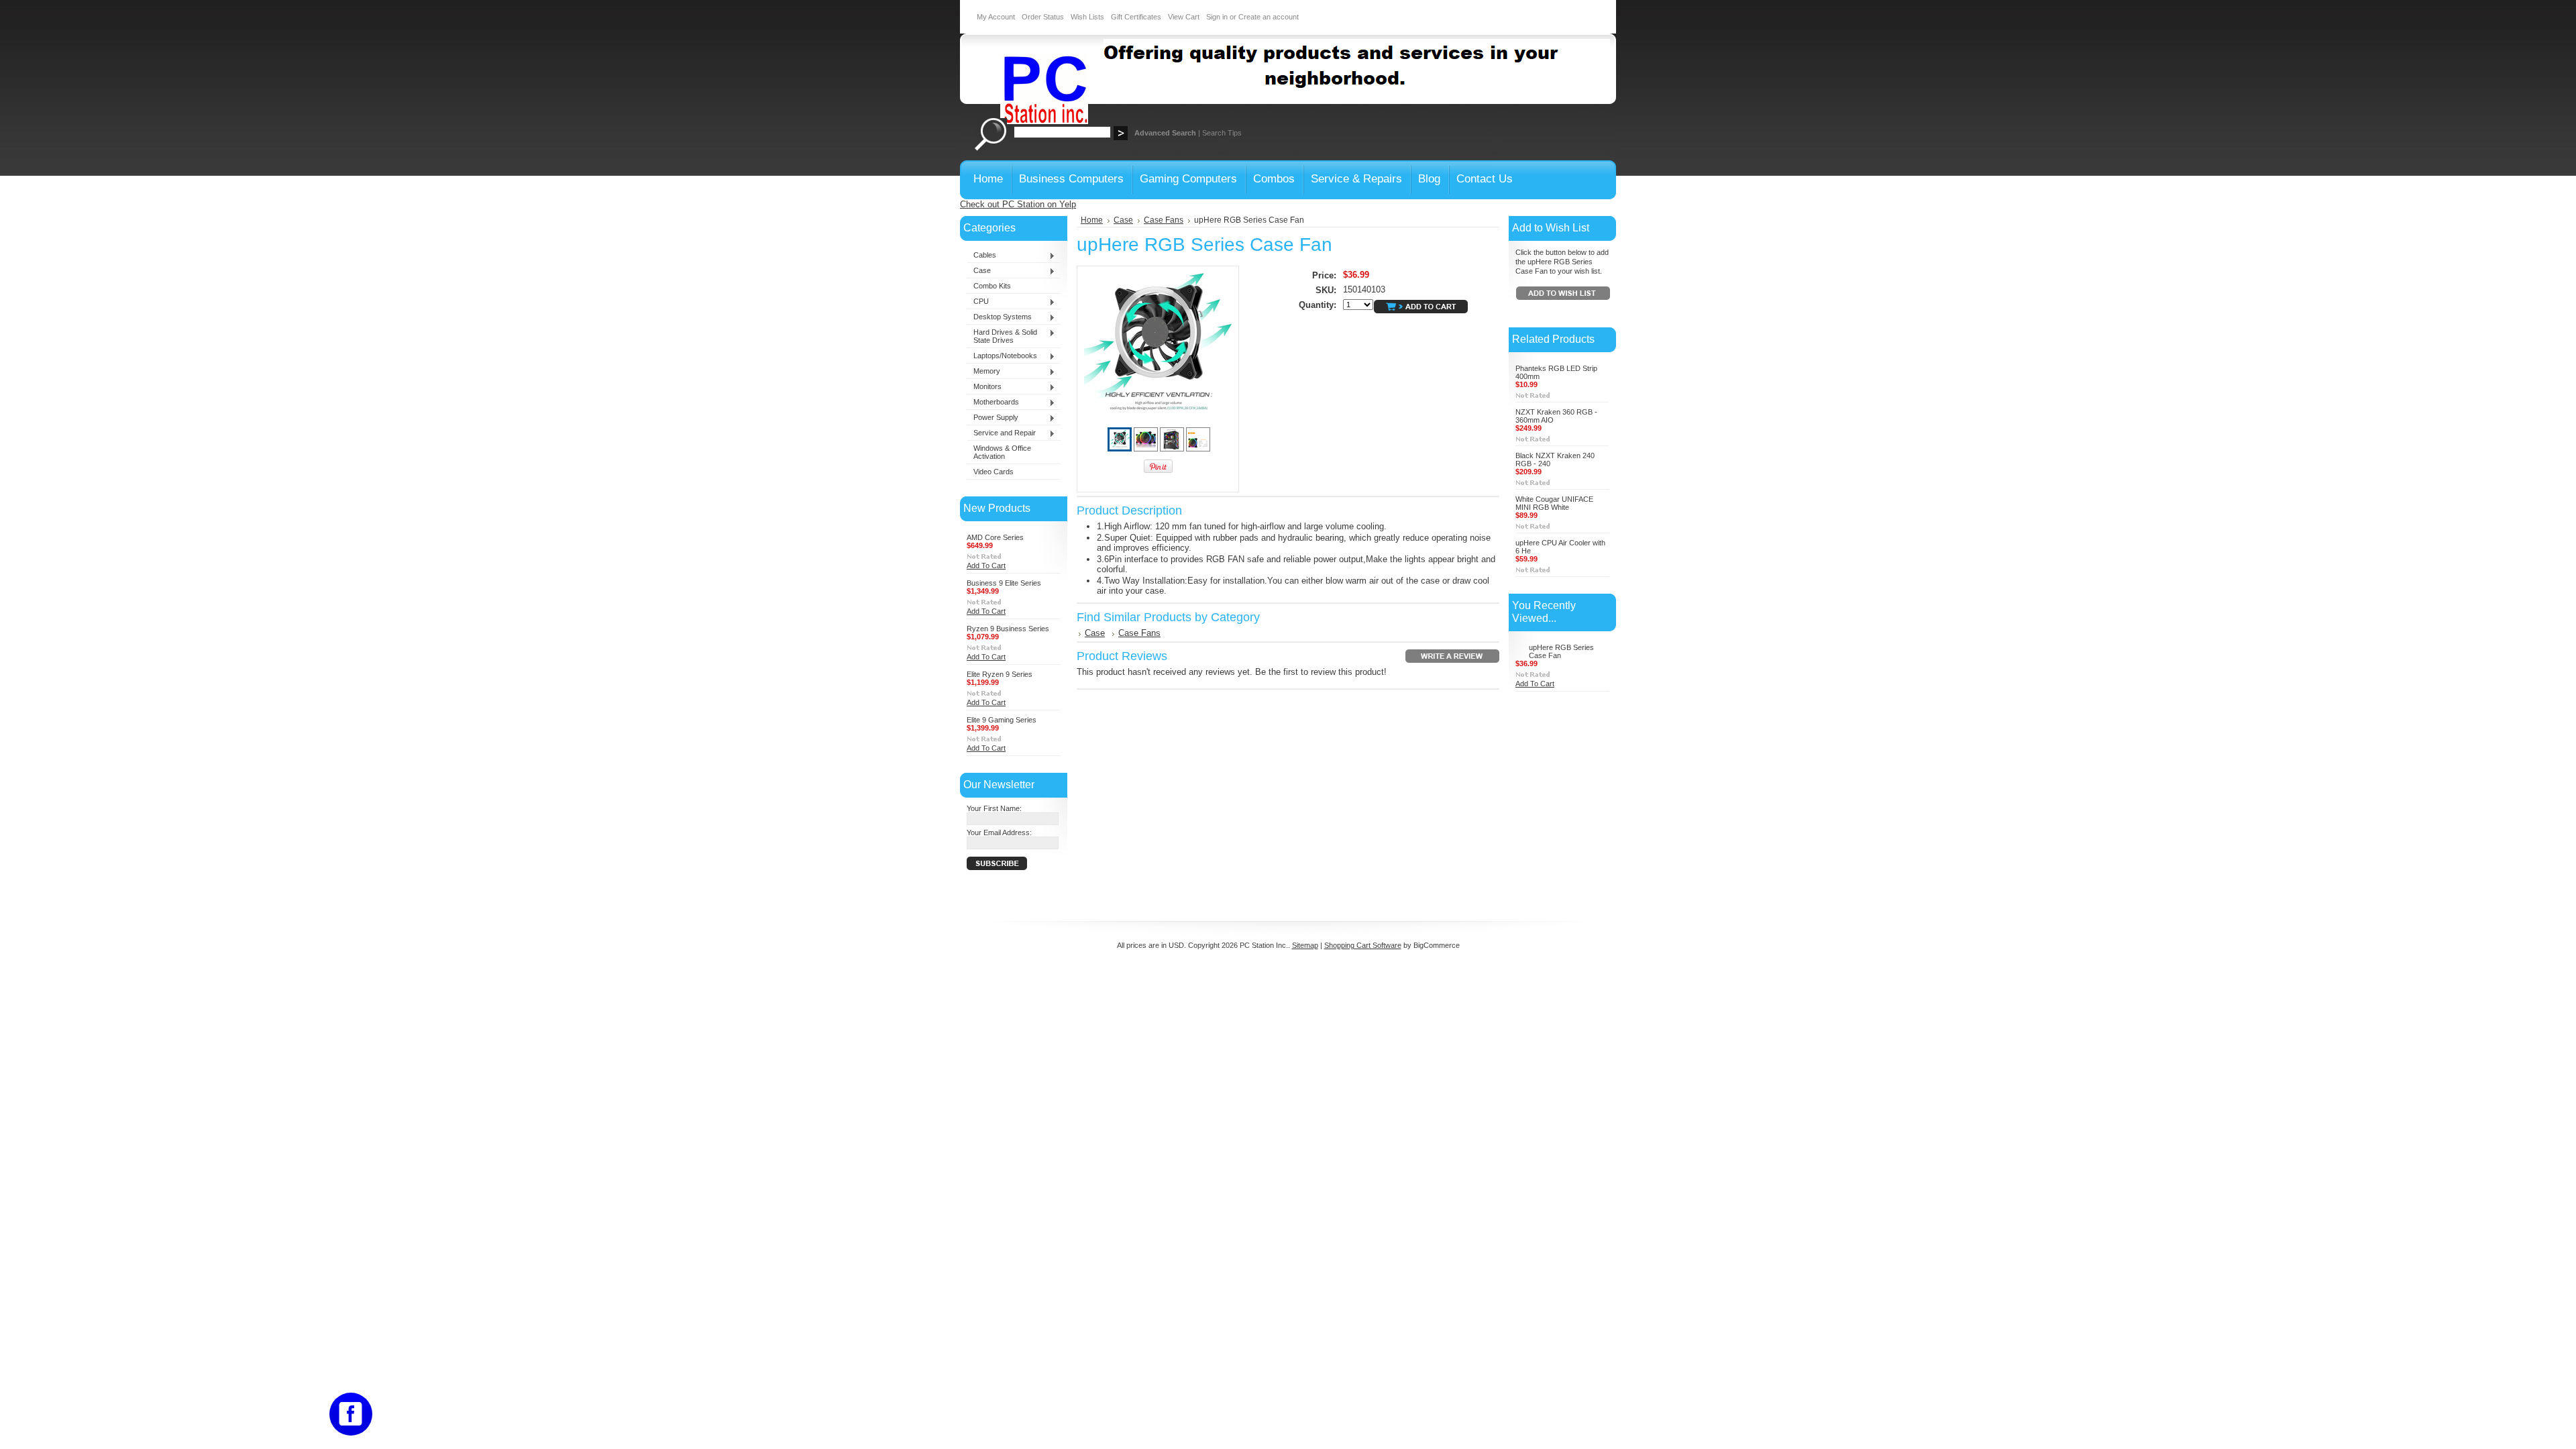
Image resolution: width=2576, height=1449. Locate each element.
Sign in (1217, 17)
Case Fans (1164, 220)
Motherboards (993, 402)
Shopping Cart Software (1363, 945)
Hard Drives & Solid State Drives (1002, 336)
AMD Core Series (995, 537)
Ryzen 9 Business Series (1008, 629)
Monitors (984, 387)
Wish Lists (1087, 17)
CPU (978, 302)
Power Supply (992, 418)
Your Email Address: (999, 833)
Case (979, 271)
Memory (983, 372)
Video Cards (994, 472)
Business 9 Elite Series (1004, 583)
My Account (996, 17)
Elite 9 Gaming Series (1002, 720)
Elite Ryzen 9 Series (1000, 674)
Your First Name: (994, 808)
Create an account (1269, 17)
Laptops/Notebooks (1002, 356)
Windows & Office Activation (1002, 452)
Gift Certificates (1136, 17)
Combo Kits (992, 286)
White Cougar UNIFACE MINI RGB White (1554, 503)
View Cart (1184, 17)
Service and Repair (1001, 433)
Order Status (1043, 17)
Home (1092, 220)
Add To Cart (986, 566)
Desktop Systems (999, 317)
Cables (981, 256)
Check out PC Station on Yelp (1018, 204)
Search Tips (1222, 133)
